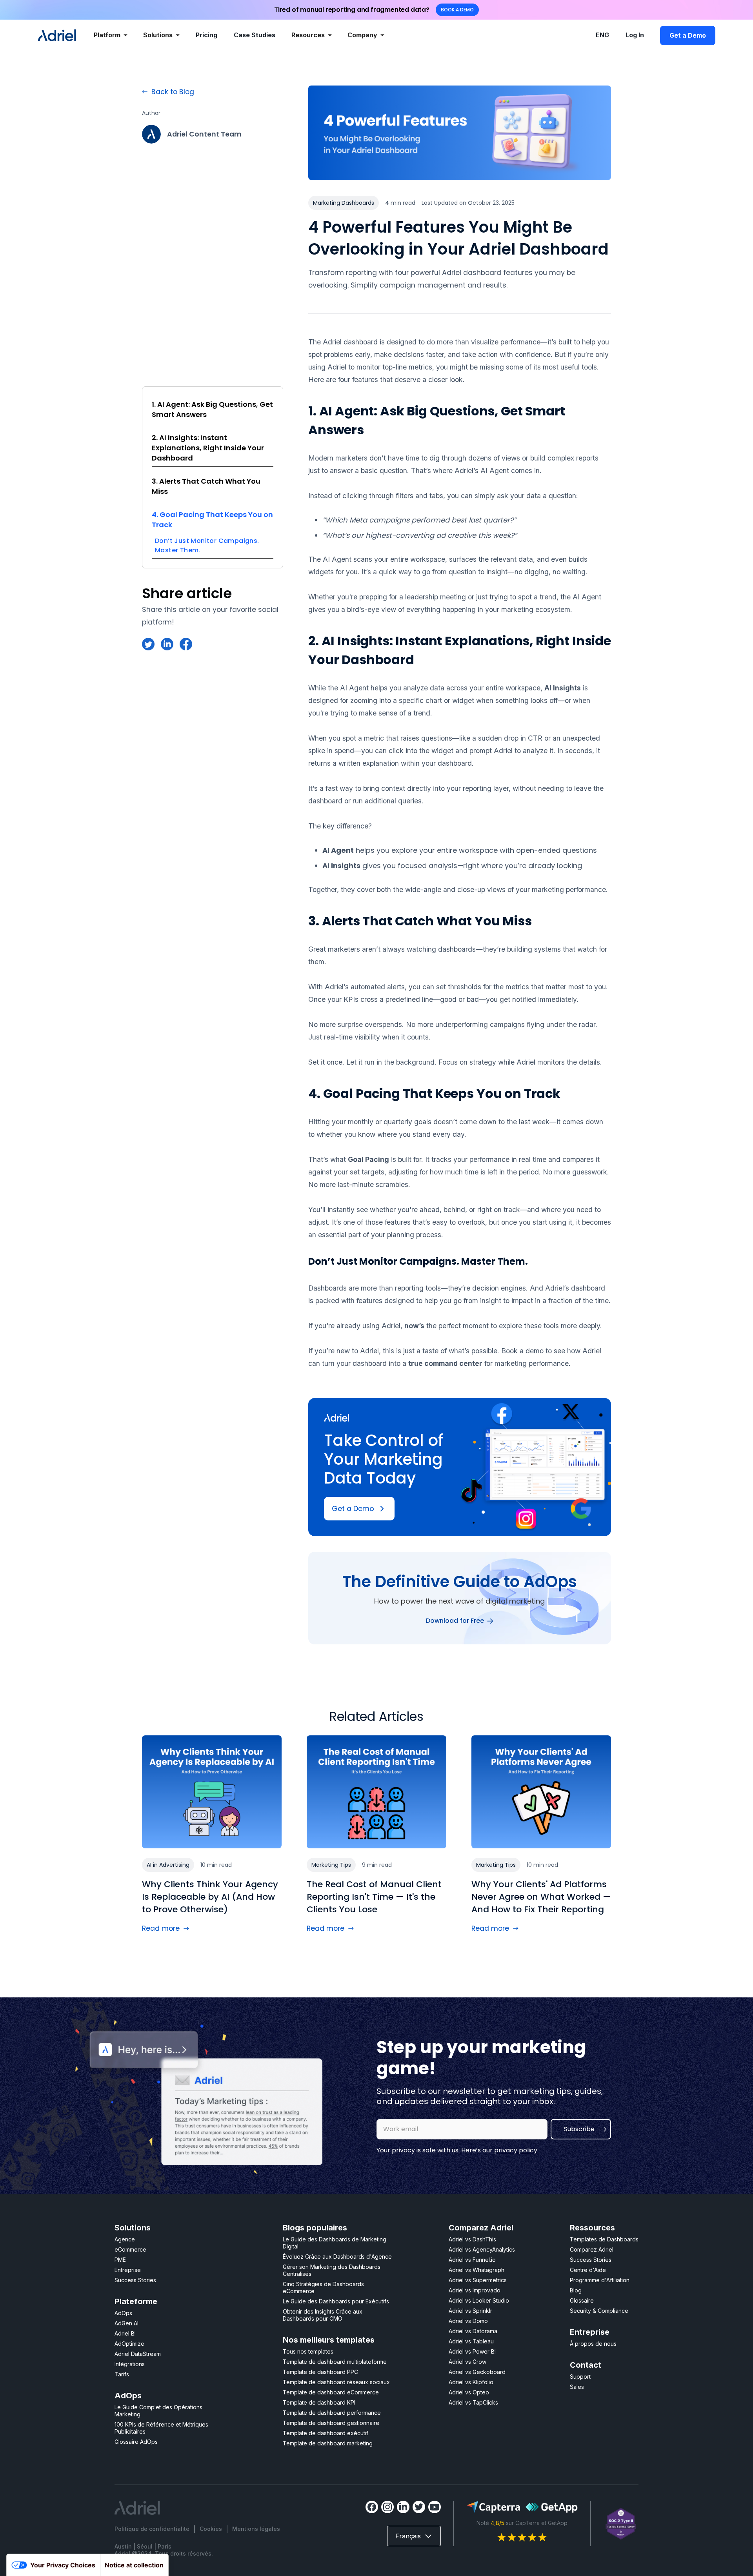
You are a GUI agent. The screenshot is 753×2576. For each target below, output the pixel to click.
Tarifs (122, 2374)
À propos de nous (593, 2344)
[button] (111, 36)
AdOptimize (129, 2344)
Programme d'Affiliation (600, 2280)
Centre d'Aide (588, 2270)
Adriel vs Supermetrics (478, 2280)
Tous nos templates (308, 2351)
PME (120, 2260)
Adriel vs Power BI (472, 2351)
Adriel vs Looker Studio (479, 2300)
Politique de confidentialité (152, 2529)
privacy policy (516, 2150)
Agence (125, 2239)
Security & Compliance (599, 2311)
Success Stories (135, 2280)
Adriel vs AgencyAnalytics (482, 2249)
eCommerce (130, 2249)
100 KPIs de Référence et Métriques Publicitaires (161, 2428)
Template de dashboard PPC (320, 2372)
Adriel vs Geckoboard (477, 2372)
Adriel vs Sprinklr (470, 2311)
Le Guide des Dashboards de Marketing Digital (335, 2243)
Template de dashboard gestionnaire (331, 2423)
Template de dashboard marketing (328, 2443)
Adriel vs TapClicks (473, 2402)
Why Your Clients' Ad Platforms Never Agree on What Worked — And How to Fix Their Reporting (541, 1897)
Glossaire (582, 2300)
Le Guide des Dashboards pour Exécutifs (336, 2301)
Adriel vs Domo (468, 2321)
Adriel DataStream (138, 2354)
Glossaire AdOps (136, 2442)
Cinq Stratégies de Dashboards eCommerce (323, 2287)
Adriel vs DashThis (472, 2239)
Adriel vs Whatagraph (477, 2270)
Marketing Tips (331, 1865)
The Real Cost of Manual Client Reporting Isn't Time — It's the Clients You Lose (374, 1897)
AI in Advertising (168, 1865)
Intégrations (130, 2364)
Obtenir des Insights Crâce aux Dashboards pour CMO (323, 2315)
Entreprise (128, 2270)
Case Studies (255, 35)
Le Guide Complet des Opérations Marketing (158, 2411)
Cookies (211, 2529)
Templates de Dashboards (604, 2239)
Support (580, 2377)
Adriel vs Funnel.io (472, 2260)
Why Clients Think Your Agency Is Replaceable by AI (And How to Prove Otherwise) (210, 1897)
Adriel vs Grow (467, 2362)
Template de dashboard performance (332, 2413)
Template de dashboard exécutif (326, 2433)
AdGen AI (126, 2323)
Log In (635, 35)
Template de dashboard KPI (319, 2402)
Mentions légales (256, 2529)
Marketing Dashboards (344, 203)
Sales (577, 2387)
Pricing (206, 35)
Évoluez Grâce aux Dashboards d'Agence (337, 2257)
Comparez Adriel (592, 2249)
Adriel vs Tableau (471, 2341)
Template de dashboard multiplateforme (335, 2362)
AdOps (123, 2313)
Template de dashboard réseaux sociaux (336, 2382)
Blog (576, 2290)
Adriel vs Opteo (469, 2392)
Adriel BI (125, 2333)
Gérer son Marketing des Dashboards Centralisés (332, 2270)
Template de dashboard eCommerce (331, 2392)
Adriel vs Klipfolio (471, 2382)
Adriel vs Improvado (475, 2290)
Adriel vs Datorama (473, 2331)
